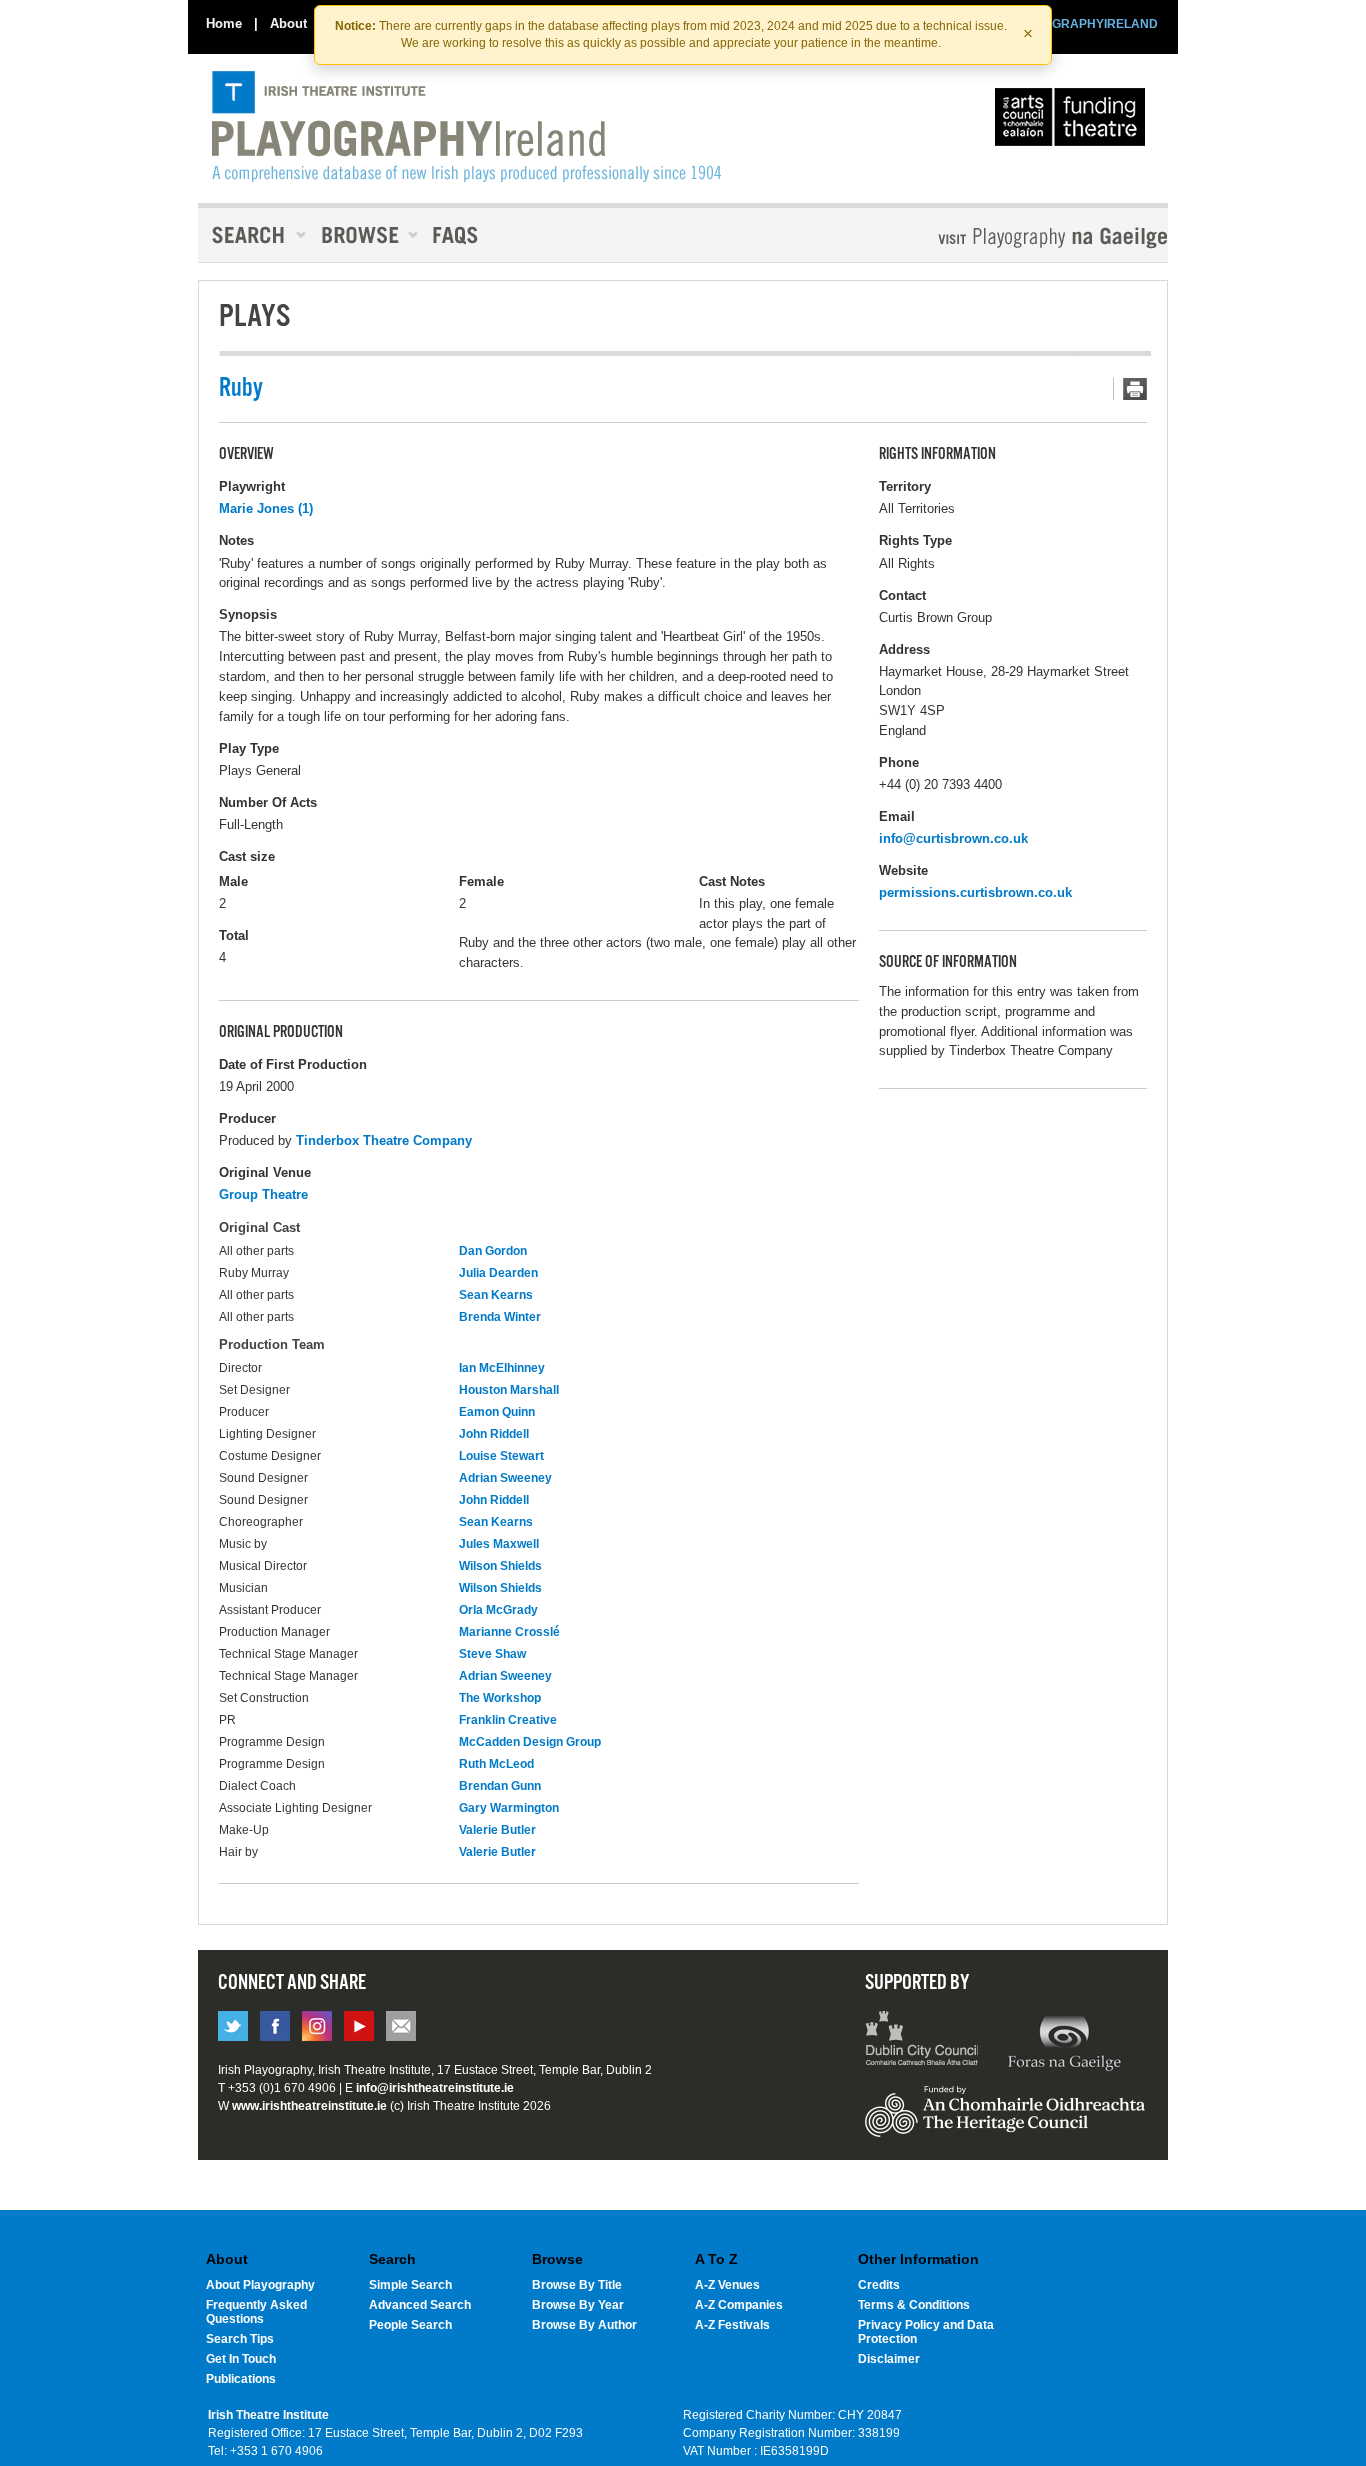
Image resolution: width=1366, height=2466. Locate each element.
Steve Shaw (492, 1654)
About (288, 23)
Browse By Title (577, 2285)
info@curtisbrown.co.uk (953, 838)
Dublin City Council (922, 2041)
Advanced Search (420, 2305)
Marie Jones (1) (266, 508)
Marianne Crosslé (509, 1632)
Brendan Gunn (500, 1786)
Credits (879, 2285)
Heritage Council (1005, 2121)
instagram (317, 2026)
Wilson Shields (500, 1566)
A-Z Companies (739, 2305)
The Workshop (500, 1698)
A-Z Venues (727, 2285)
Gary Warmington (509, 1808)
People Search (410, 2325)
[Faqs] (457, 235)
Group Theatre (263, 1194)
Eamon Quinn (497, 1412)
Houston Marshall (509, 1390)
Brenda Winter (500, 1317)
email (401, 2026)
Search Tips (240, 2339)
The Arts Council (1074, 122)
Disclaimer (889, 2359)
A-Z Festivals (732, 2325)
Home (224, 23)
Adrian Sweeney (505, 1478)
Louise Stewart (501, 1456)
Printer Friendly (1130, 389)
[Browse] (363, 235)
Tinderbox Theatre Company (384, 1140)
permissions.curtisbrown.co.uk (975, 892)
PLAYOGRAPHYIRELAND (1085, 24)
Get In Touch (241, 2359)
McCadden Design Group (530, 1742)
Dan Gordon (493, 1251)
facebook (275, 2026)
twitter (233, 2026)
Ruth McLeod (496, 1764)
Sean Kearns (496, 1295)
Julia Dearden (498, 1273)
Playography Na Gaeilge (995, 237)
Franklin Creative (508, 1720)
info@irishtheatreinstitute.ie (435, 2088)
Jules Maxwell (499, 1544)
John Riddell (494, 1434)
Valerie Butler (497, 1830)
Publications (241, 2379)
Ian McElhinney (502, 1368)
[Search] (253, 235)
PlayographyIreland (466, 127)
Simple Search (410, 2285)
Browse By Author (584, 2325)
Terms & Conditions (914, 2305)
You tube (359, 2026)
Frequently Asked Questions (256, 2312)
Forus (1064, 2041)
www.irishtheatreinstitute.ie (309, 2106)
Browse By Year (578, 2305)
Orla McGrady (498, 1610)
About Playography (260, 2285)
